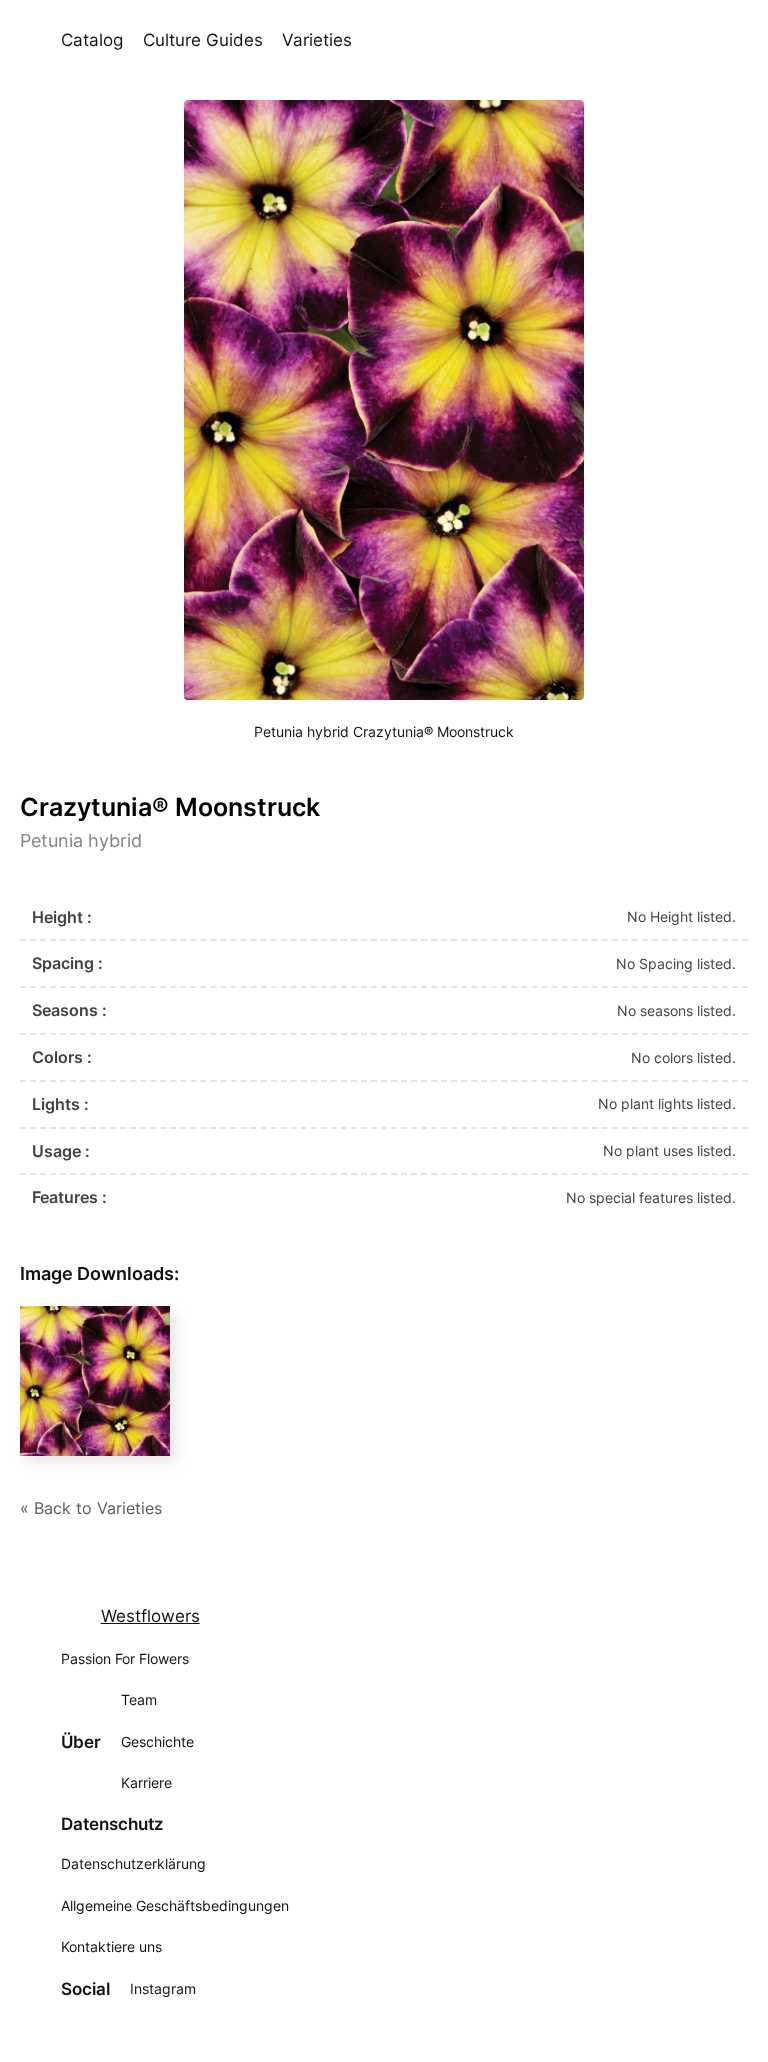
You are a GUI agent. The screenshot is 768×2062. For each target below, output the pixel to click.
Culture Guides (203, 40)
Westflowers (150, 1616)
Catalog (92, 40)
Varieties (317, 40)
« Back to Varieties (91, 1508)
